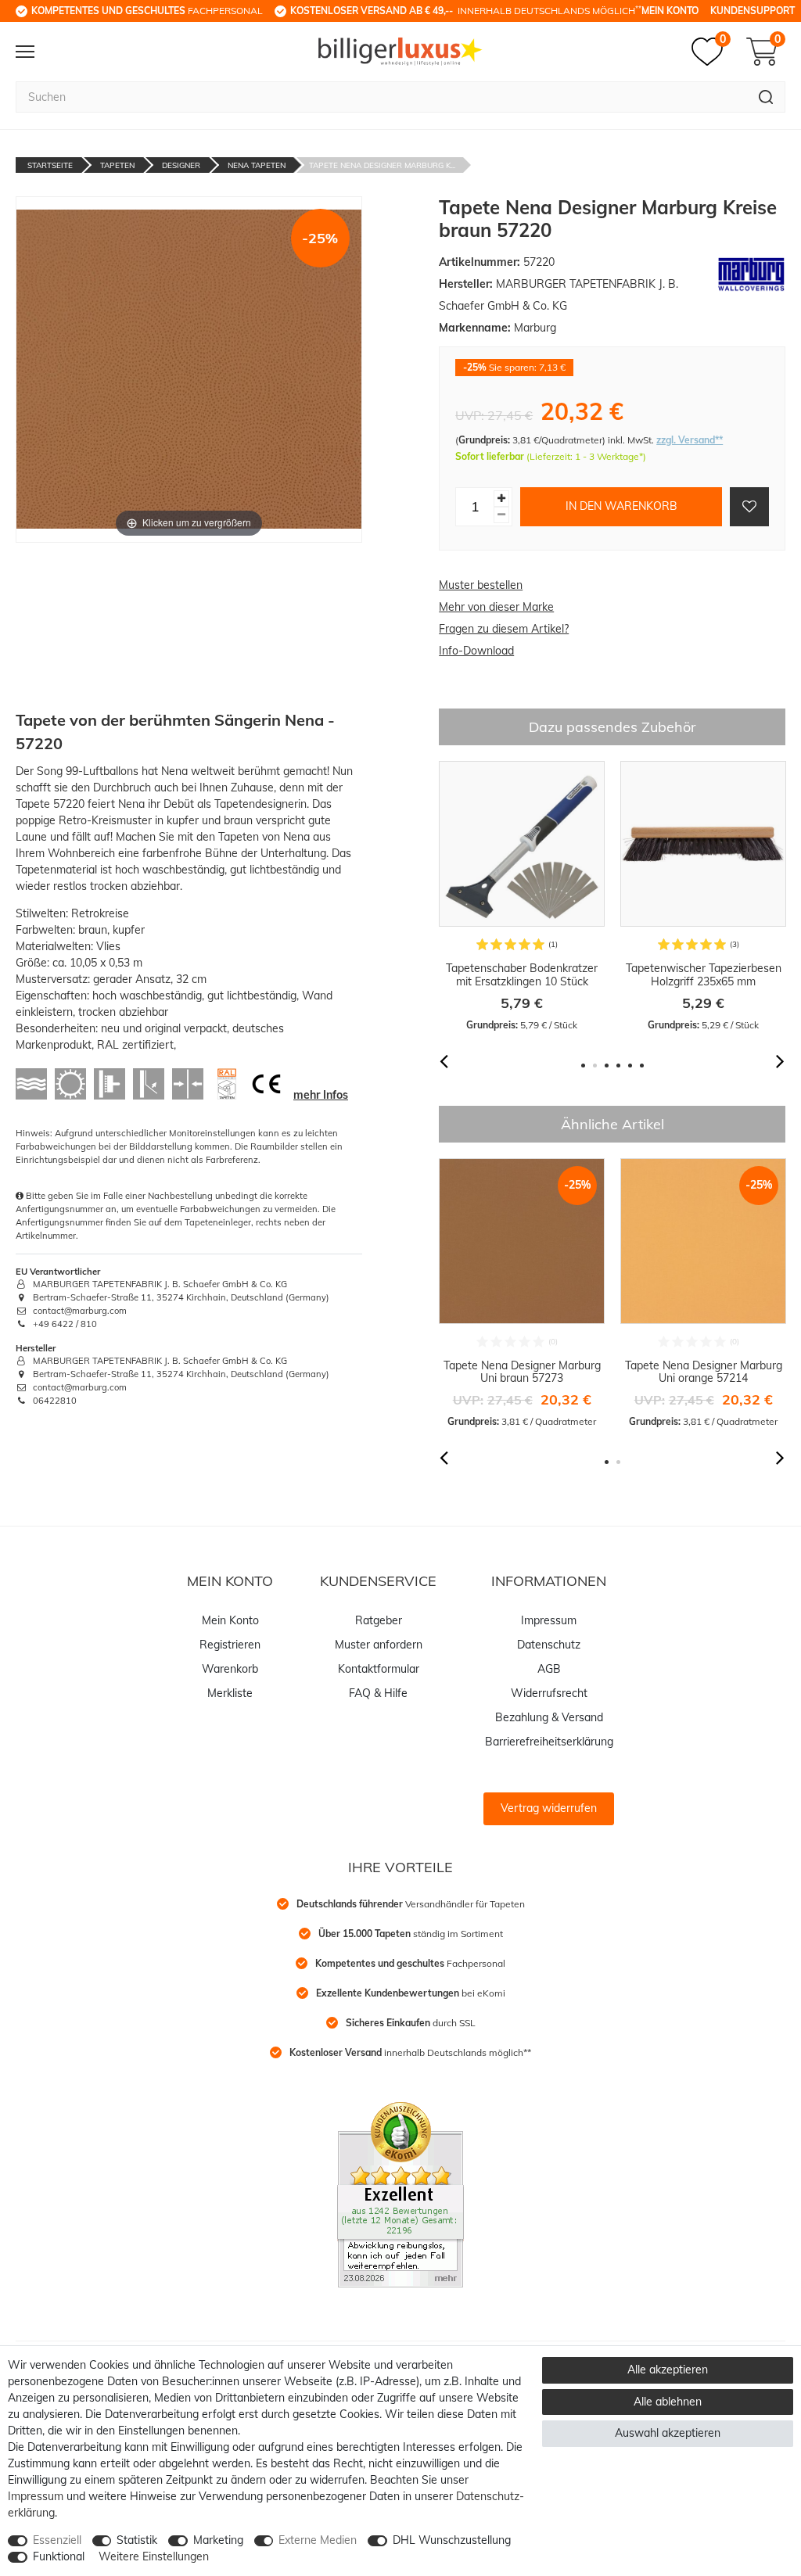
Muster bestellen (481, 585)
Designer (181, 165)
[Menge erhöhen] (501, 499)
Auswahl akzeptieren (668, 2433)
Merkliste (230, 1693)
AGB (549, 1669)
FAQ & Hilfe (378, 1693)
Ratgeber (379, 1620)
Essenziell (57, 2540)
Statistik (137, 2540)
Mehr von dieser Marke (496, 607)
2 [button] (595, 1066)
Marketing (218, 2540)
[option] (522, 897)
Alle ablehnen (668, 2402)
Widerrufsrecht (549, 1693)
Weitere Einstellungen (154, 2556)
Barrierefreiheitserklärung (549, 1742)
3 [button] (607, 1066)
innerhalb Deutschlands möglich (466, 10)
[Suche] (766, 97)
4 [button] (618, 1066)
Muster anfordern (379, 1645)
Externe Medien (318, 2540)
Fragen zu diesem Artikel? (504, 629)
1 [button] (583, 1066)
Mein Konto (670, 11)
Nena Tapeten (257, 165)
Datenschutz (549, 1645)
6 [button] (642, 1066)
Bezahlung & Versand (549, 1717)
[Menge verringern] (501, 515)
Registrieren (230, 1645)
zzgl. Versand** (690, 440)
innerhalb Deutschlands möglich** (410, 2052)
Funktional (59, 2556)
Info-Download (476, 651)
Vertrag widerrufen (549, 1808)
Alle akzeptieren (668, 2370)
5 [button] (630, 1066)
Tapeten (117, 165)
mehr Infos (321, 1095)
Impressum (549, 1620)
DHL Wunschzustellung (452, 2540)
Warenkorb (230, 1669)
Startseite (50, 165)
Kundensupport (753, 11)
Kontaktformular (379, 1669)
